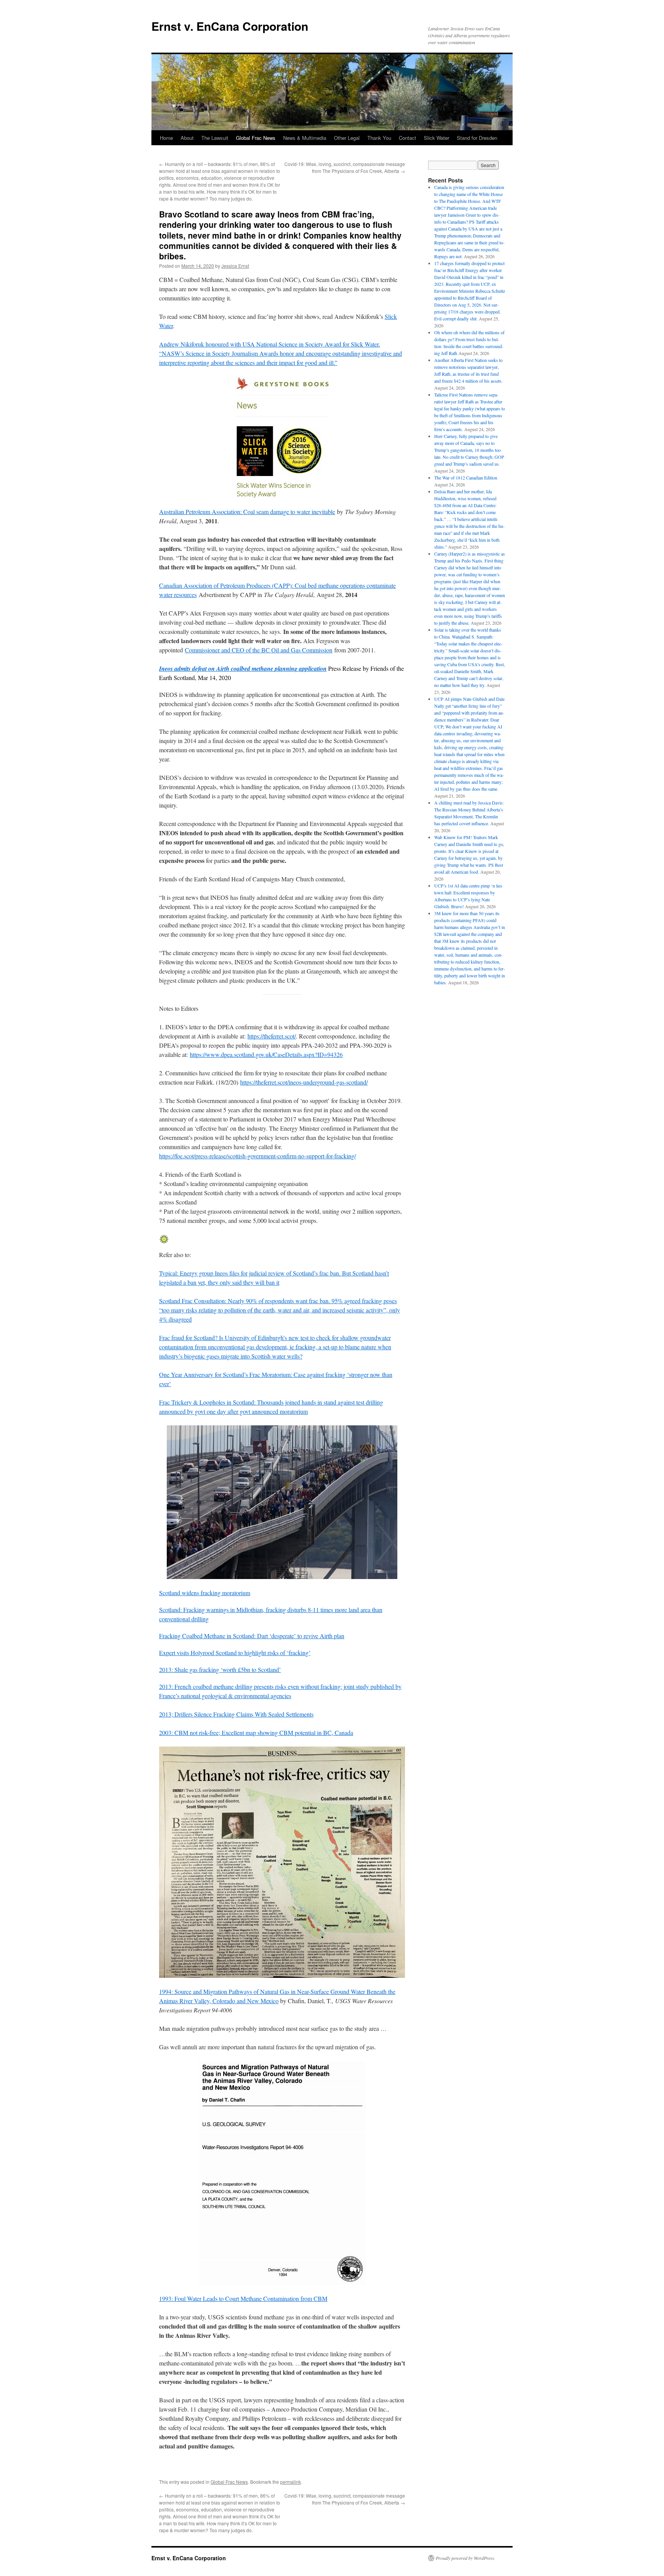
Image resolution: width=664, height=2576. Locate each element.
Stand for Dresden (477, 138)
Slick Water (437, 138)
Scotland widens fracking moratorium (205, 1593)
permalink (290, 2482)
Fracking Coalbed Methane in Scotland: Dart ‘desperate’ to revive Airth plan (252, 1636)
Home (166, 138)
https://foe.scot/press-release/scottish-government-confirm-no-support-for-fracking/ (257, 1156)
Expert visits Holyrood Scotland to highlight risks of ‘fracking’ (235, 1653)
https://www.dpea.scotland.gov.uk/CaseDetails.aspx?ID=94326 (266, 1054)
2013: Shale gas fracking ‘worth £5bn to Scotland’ (220, 1670)
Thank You (379, 138)
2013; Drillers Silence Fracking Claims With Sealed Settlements (236, 1714)
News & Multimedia (305, 138)
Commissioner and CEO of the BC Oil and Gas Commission (259, 650)
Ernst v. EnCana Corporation (230, 26)
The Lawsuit (215, 138)
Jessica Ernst (235, 266)
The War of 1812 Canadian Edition (466, 478)
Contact (408, 138)
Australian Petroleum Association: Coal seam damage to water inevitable (247, 512)
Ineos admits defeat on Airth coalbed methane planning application (243, 668)
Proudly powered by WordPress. (466, 2558)
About (187, 138)
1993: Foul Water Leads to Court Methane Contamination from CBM (243, 2298)
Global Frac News (256, 138)
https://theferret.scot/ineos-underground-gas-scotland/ (304, 1082)
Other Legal (347, 138)
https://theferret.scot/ (272, 1036)
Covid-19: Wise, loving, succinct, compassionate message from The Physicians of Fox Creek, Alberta (345, 167)
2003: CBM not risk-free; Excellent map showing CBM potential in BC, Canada (256, 1733)
